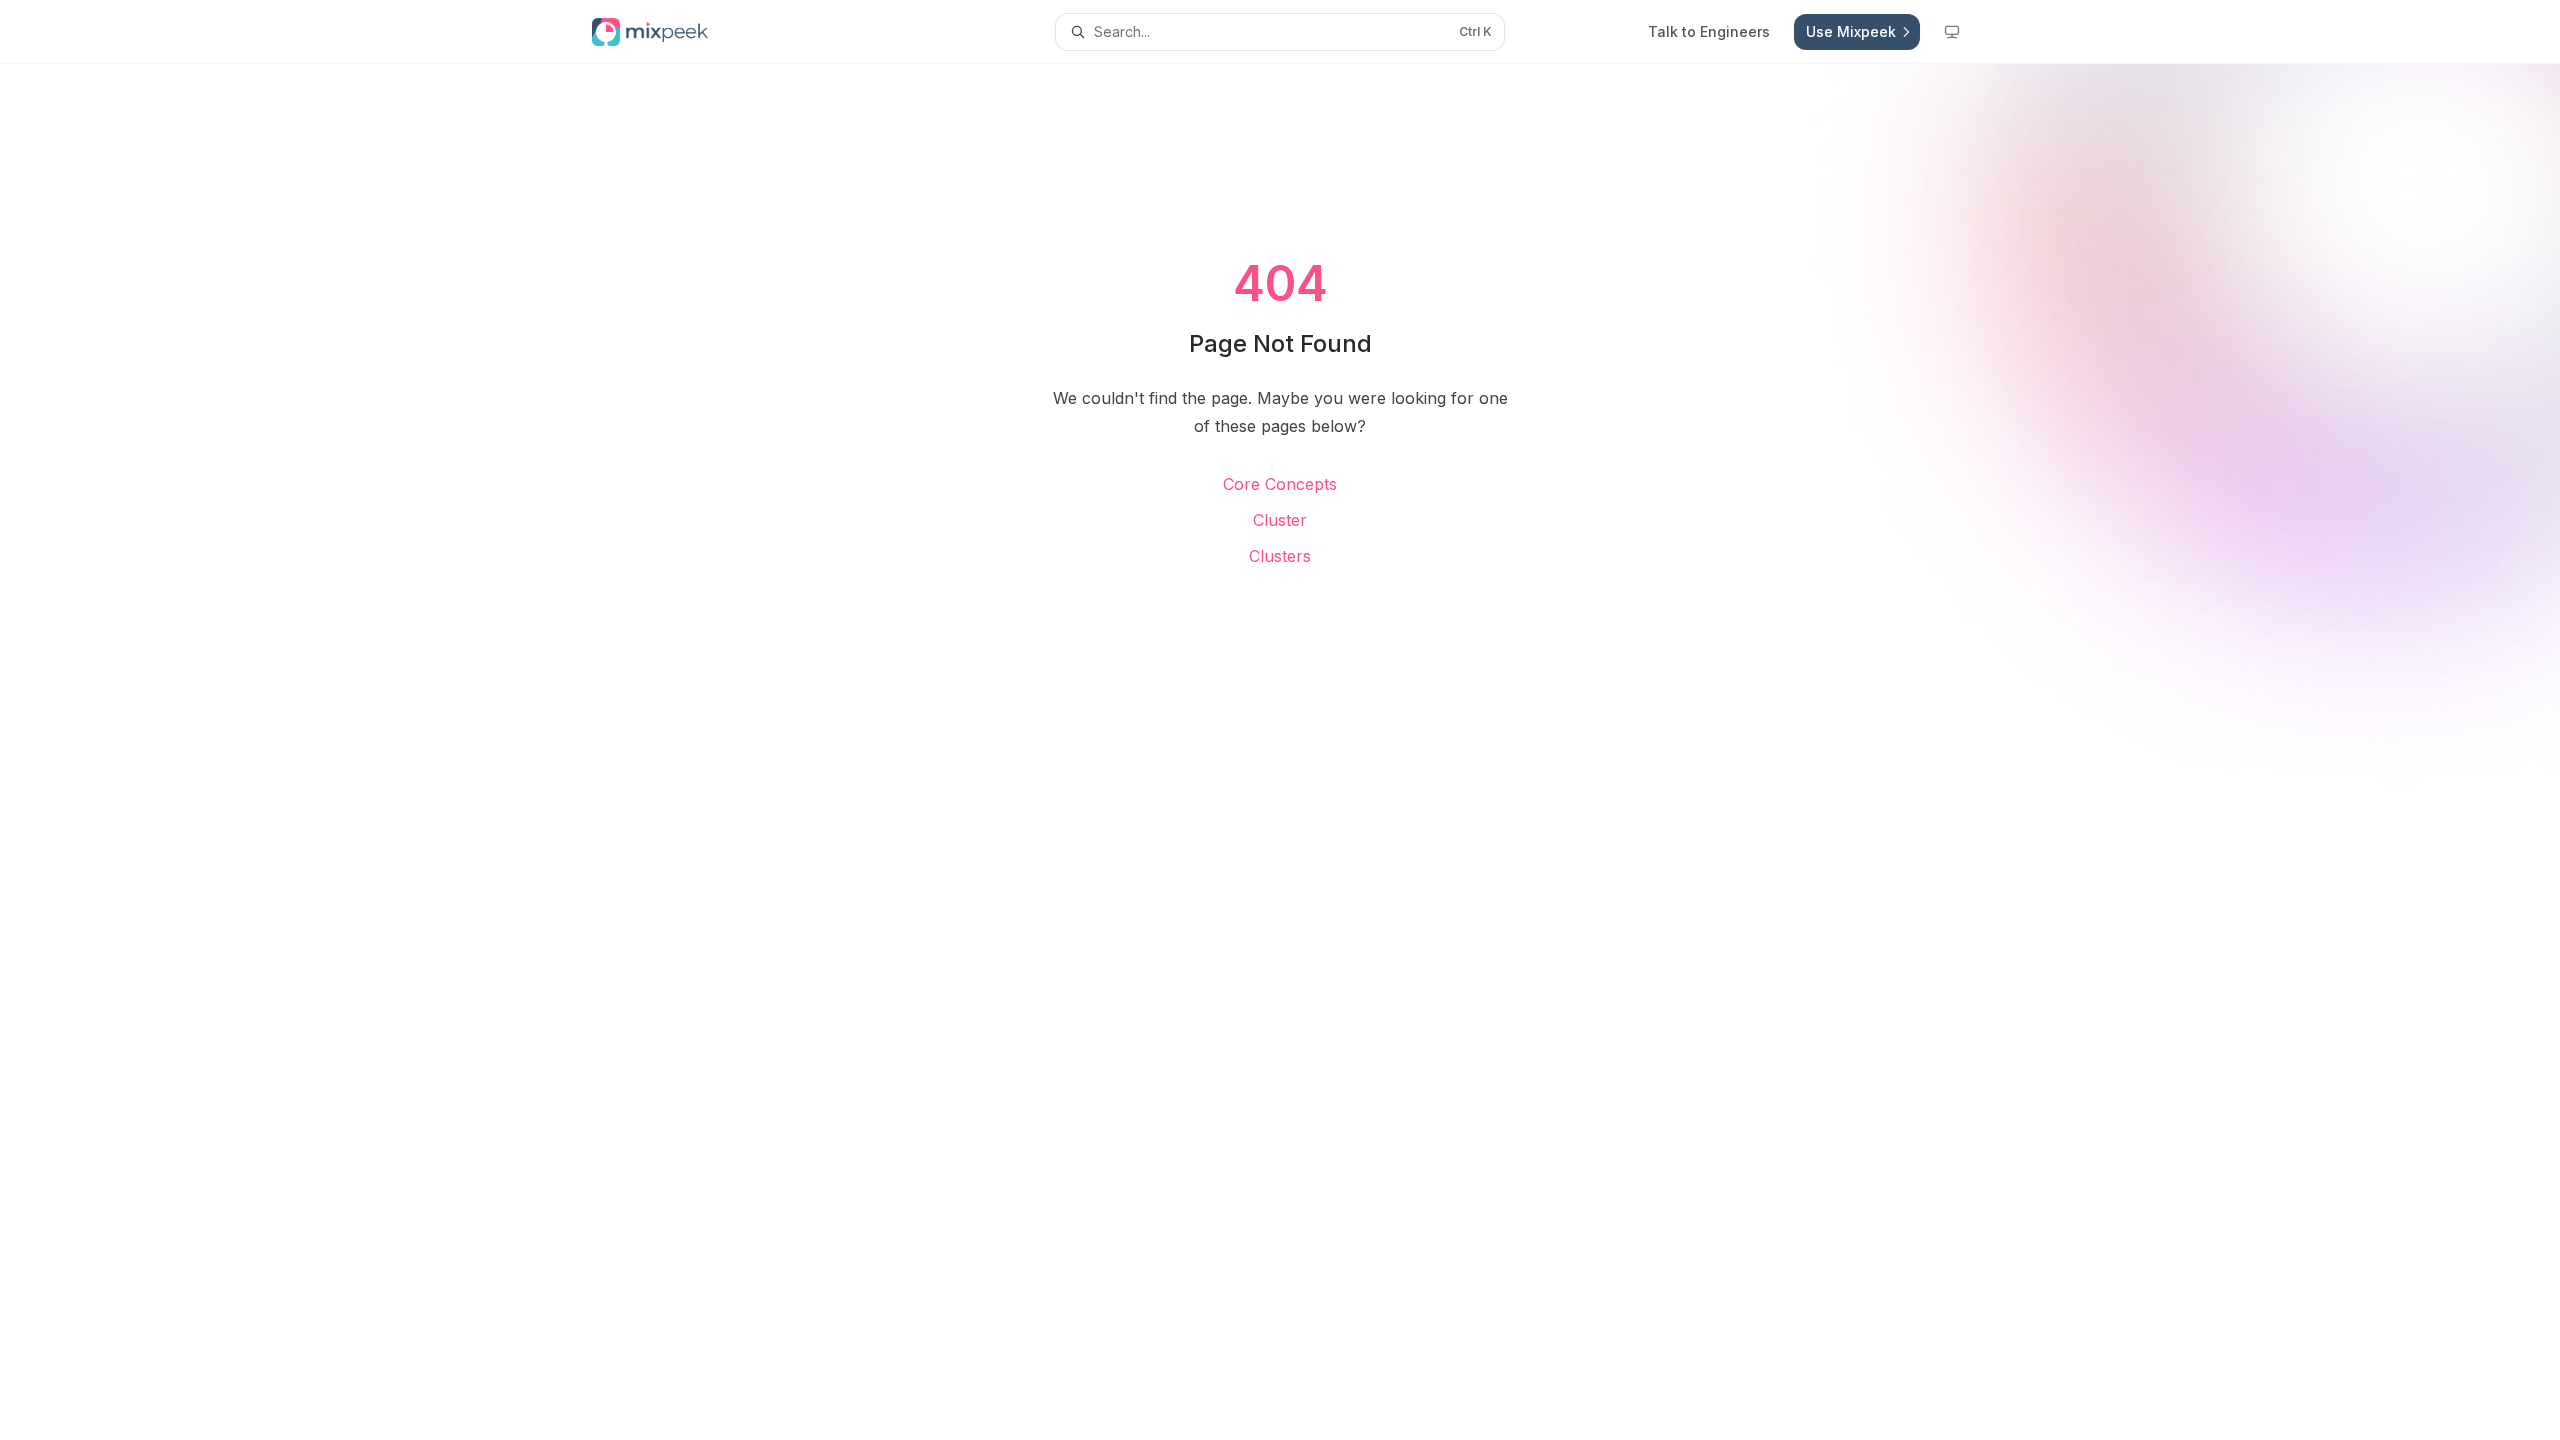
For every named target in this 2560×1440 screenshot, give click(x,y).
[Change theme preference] (1952, 32)
